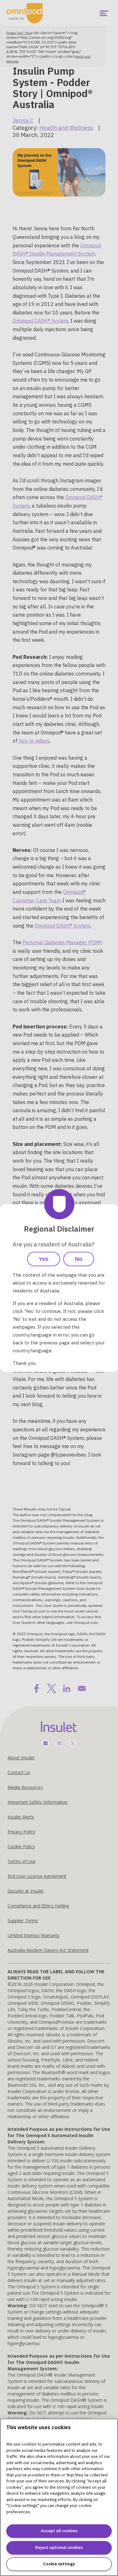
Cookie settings (59, 2564)
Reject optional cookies (59, 2547)
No (79, 1259)
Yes (44, 1259)
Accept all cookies (59, 2531)
